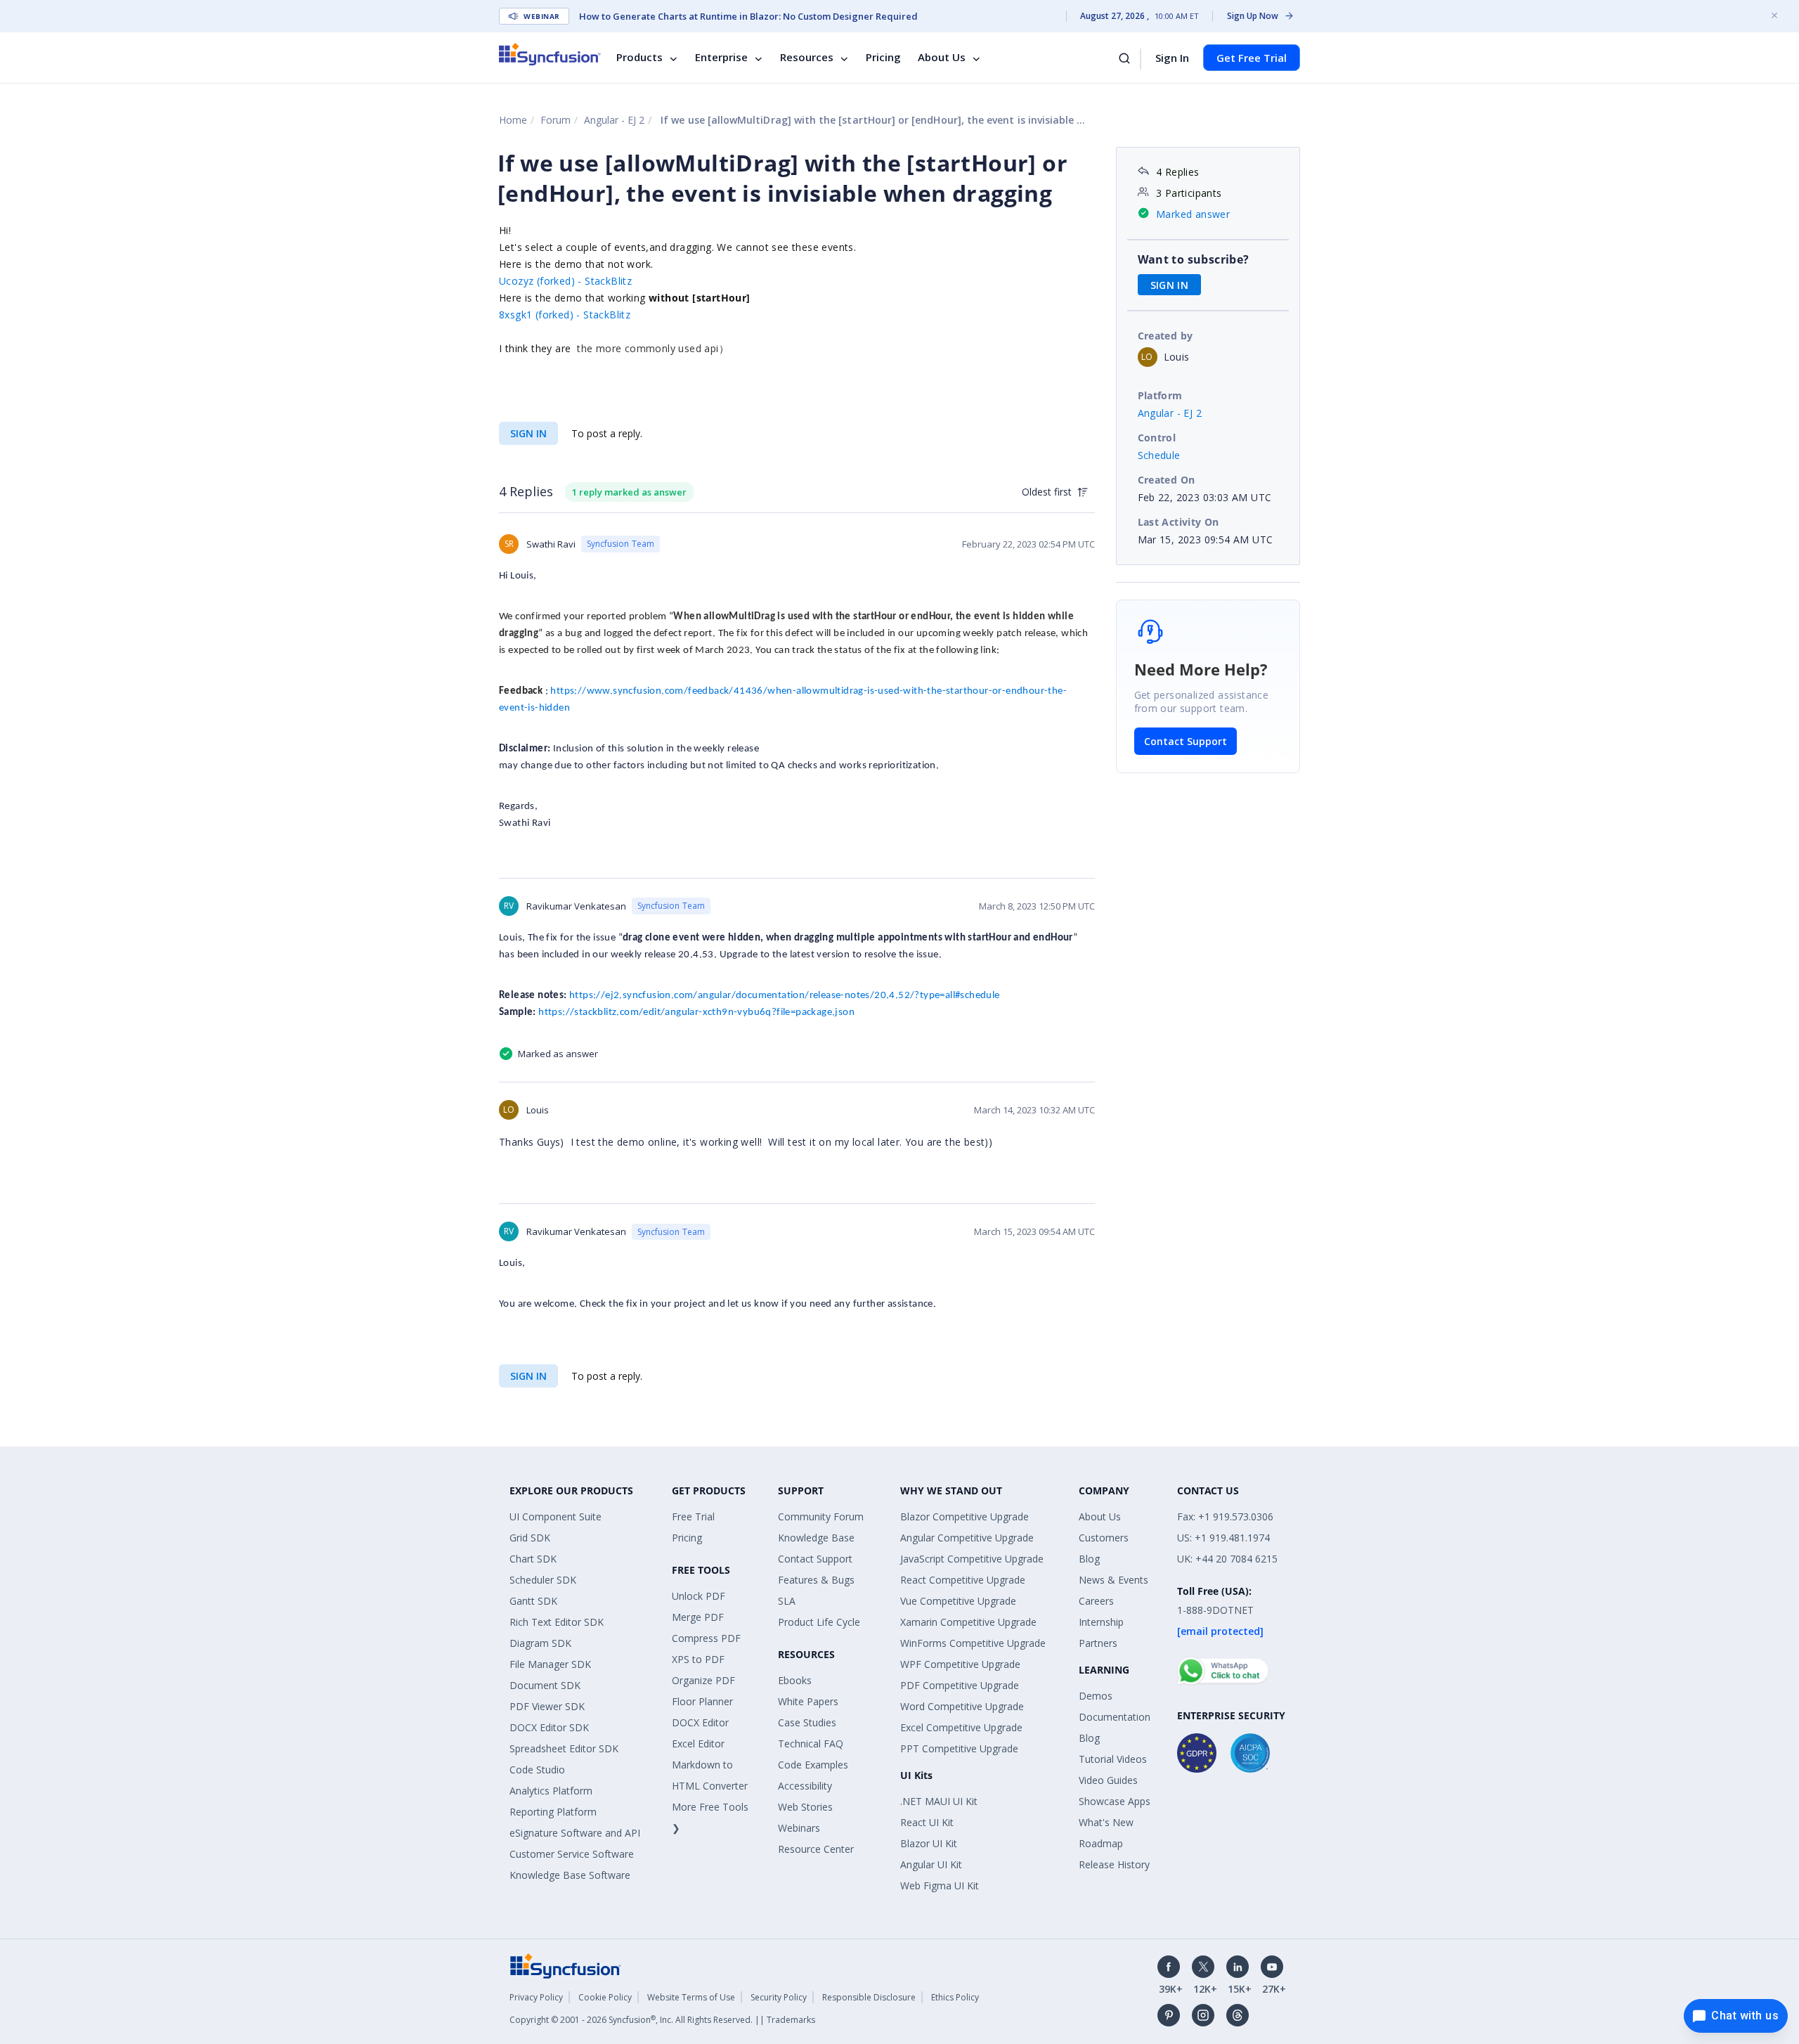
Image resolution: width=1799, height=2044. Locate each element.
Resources (807, 58)
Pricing (883, 58)
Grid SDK (530, 1538)
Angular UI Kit (931, 1864)
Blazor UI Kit (929, 1843)
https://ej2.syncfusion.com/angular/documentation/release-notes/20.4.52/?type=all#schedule (785, 996)
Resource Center (816, 1849)
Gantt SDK (533, 1601)
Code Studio (537, 1770)
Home (513, 120)
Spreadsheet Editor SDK (564, 1748)
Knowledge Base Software (570, 1875)
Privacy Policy (536, 1997)
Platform (1160, 395)
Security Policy (779, 1997)
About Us (942, 58)
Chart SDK (533, 1559)
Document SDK (545, 1685)
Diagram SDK (540, 1643)
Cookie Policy (605, 1997)
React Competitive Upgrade (963, 1580)
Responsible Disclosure (869, 1997)
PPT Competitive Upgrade (959, 1748)
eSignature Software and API (575, 1833)
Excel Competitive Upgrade (961, 1727)
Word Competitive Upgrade (962, 1706)
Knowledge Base (816, 1538)
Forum (556, 120)
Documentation (1115, 1717)
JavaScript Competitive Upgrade (972, 1559)
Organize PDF (703, 1680)
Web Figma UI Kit (940, 1885)
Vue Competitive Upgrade (958, 1601)
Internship (1101, 1622)
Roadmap (1101, 1843)
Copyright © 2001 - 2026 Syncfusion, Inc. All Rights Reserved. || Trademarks (662, 2020)
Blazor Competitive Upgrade (965, 1516)
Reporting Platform (553, 1812)
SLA (787, 1601)
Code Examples (813, 1765)
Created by (1165, 336)
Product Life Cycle (819, 1622)
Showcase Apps (1115, 1801)
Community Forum (821, 1516)
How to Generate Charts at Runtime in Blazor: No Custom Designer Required (748, 16)
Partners (1098, 1643)
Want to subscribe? (1194, 259)
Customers (1104, 1538)
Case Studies (807, 1722)
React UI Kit (927, 1822)
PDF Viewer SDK (547, 1706)
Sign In (1172, 58)
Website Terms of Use (691, 1997)
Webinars (799, 1828)
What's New (1106, 1822)
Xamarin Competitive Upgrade (968, 1622)
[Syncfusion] (566, 1965)
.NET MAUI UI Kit (939, 1801)
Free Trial (693, 1516)
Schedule (1159, 455)
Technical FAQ (811, 1744)
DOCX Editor (700, 1722)
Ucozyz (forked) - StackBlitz (565, 281)
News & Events (1113, 1580)
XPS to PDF (698, 1659)
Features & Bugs (816, 1580)
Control (1157, 438)
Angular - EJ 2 (614, 120)
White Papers (808, 1701)
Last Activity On (1178, 522)
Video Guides (1108, 1780)
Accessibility (805, 1786)
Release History (1114, 1864)
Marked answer (1193, 214)
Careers (1096, 1601)
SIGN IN (528, 433)
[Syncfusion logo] (550, 54)
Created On (1167, 480)
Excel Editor (698, 1744)
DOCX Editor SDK (549, 1727)
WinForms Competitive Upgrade (973, 1643)
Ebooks (795, 1680)
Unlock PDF (699, 1596)
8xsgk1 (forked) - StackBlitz (565, 315)
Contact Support (1186, 741)
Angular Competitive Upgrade (967, 1538)
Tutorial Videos (1113, 1759)
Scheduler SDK (543, 1580)
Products (639, 58)
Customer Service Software (572, 1854)
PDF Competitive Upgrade (960, 1685)
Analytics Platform (551, 1791)
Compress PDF (706, 1638)
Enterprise (721, 58)
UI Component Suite (556, 1516)
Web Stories (805, 1807)
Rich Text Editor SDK (557, 1622)
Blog (1089, 1559)
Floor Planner (702, 1701)
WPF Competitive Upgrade (960, 1664)
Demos (1096, 1696)
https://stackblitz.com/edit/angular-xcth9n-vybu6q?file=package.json (696, 1013)
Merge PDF (698, 1617)
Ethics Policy (955, 1997)
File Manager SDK (550, 1664)
